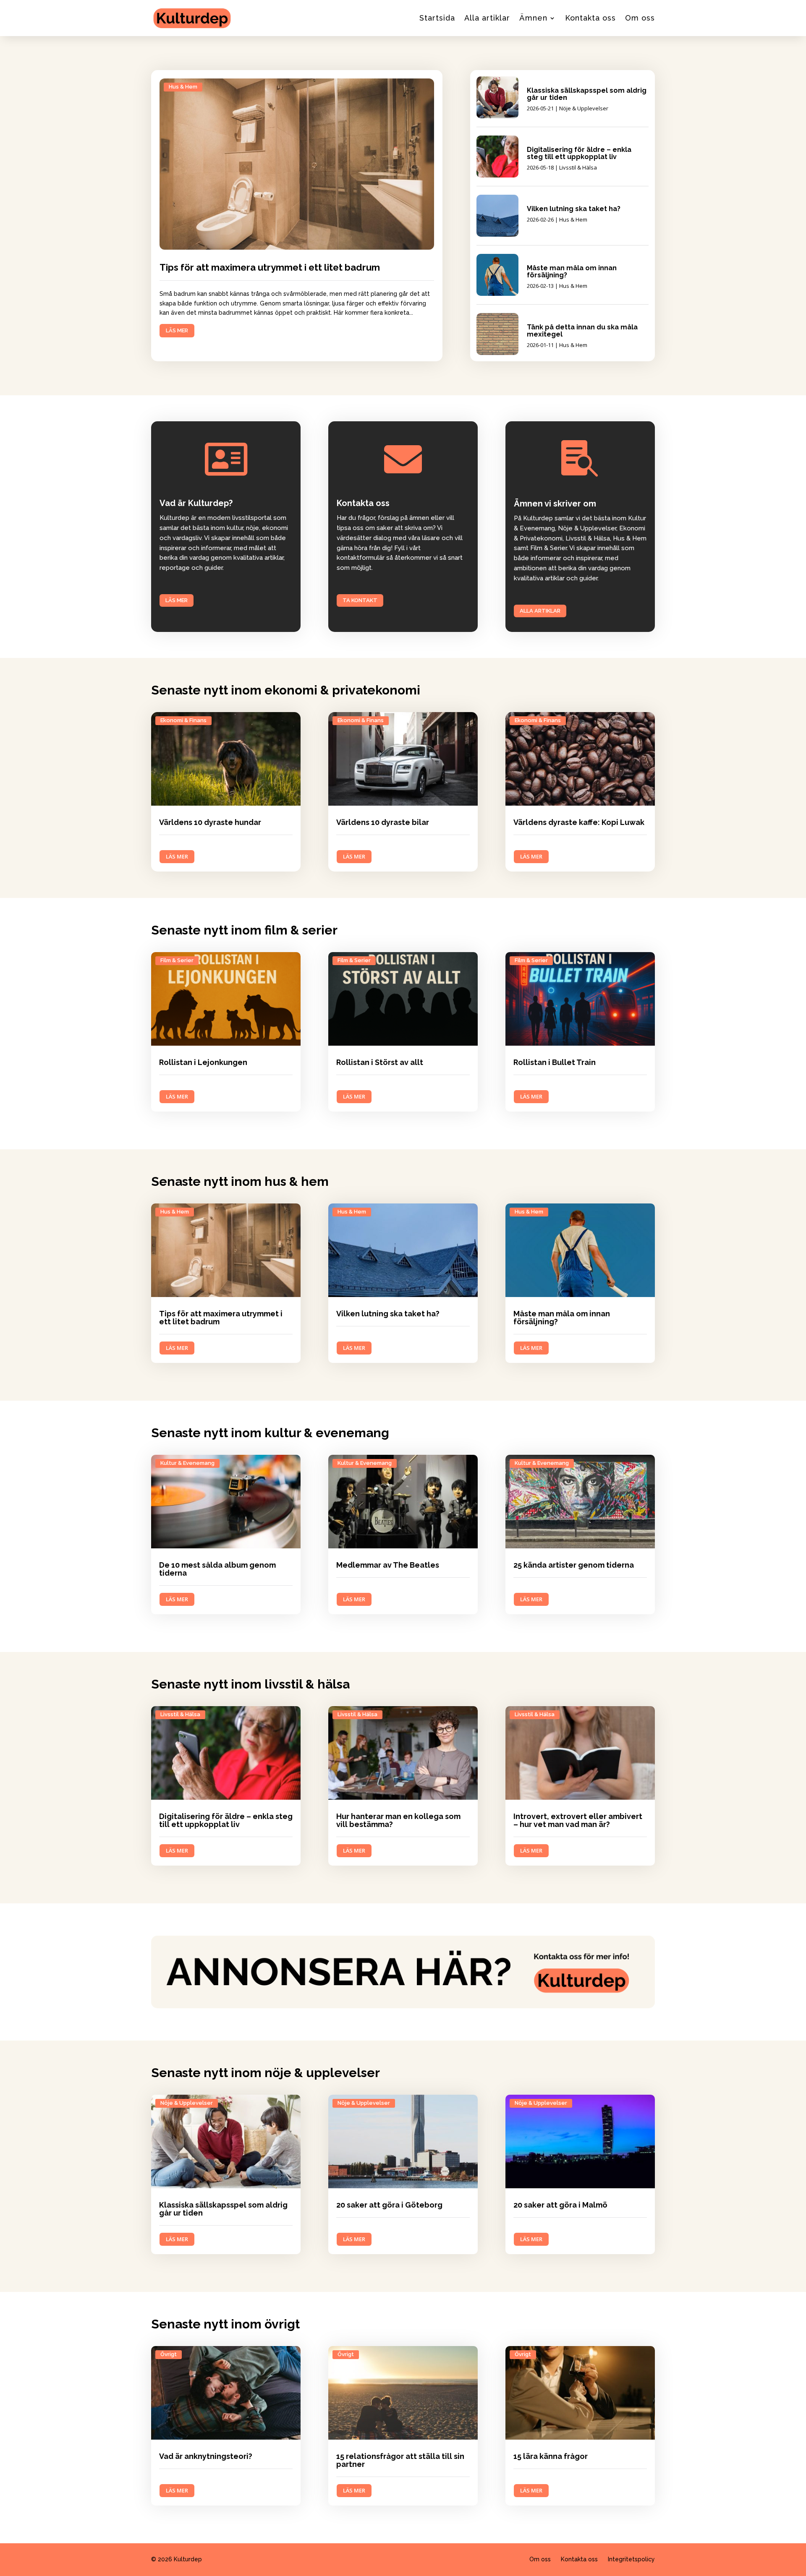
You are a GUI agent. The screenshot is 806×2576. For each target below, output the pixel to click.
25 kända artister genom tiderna (574, 1565)
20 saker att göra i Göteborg (389, 2205)
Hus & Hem (183, 87)
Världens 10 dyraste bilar (383, 822)
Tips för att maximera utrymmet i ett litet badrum (270, 267)
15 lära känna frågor (551, 2456)
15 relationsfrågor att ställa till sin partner (400, 2460)
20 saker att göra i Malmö (560, 2205)
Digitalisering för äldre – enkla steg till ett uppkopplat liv (579, 153)
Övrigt (169, 2354)
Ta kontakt (360, 600)
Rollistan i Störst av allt (380, 1062)
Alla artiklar (487, 18)
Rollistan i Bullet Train (555, 1062)
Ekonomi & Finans (183, 720)
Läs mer (177, 600)
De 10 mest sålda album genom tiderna (217, 1569)
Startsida (437, 18)
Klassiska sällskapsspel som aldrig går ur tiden (587, 94)
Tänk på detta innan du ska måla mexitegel (582, 331)
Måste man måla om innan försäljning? (572, 271)
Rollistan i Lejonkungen (203, 1062)
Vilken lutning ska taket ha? (574, 209)
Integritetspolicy (631, 2559)
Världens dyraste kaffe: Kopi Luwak (579, 822)
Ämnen (533, 18)
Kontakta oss (590, 18)
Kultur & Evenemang (187, 1463)
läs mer (177, 330)
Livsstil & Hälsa (578, 167)
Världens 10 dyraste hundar (210, 822)
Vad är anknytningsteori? (206, 2456)
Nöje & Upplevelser (584, 108)
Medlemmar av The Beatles (388, 1565)
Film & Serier (177, 960)
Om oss (640, 18)
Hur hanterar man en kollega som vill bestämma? (398, 1820)
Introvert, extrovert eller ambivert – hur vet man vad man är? (578, 1820)
